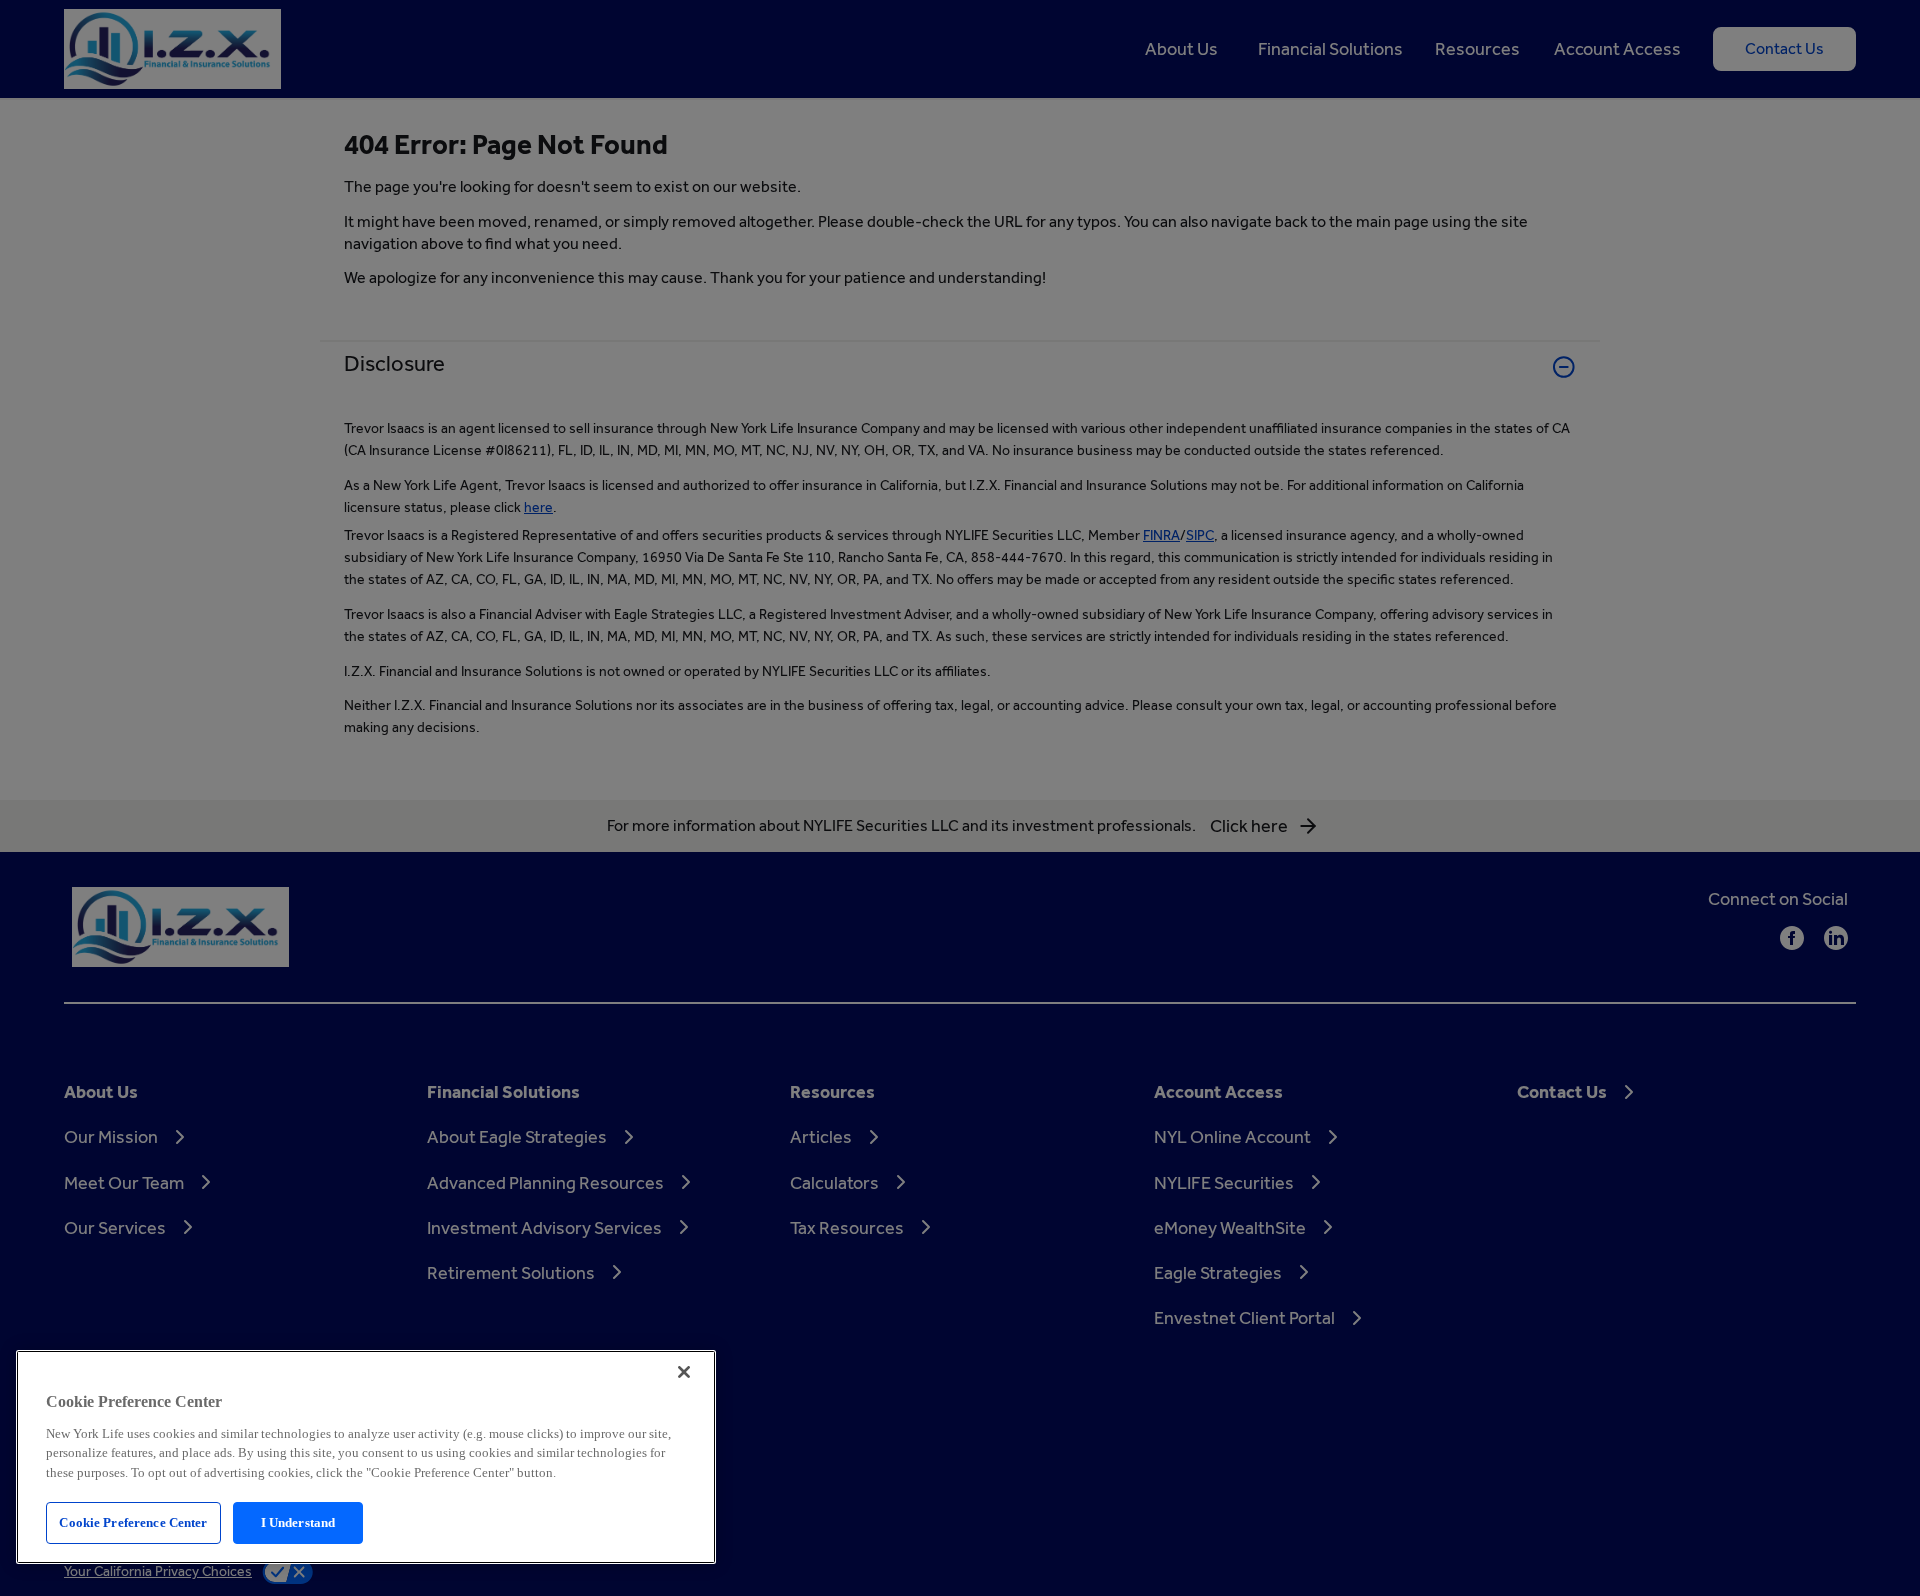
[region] (366, 1457)
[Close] (684, 1372)
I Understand (298, 1522)
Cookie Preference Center (133, 1522)
